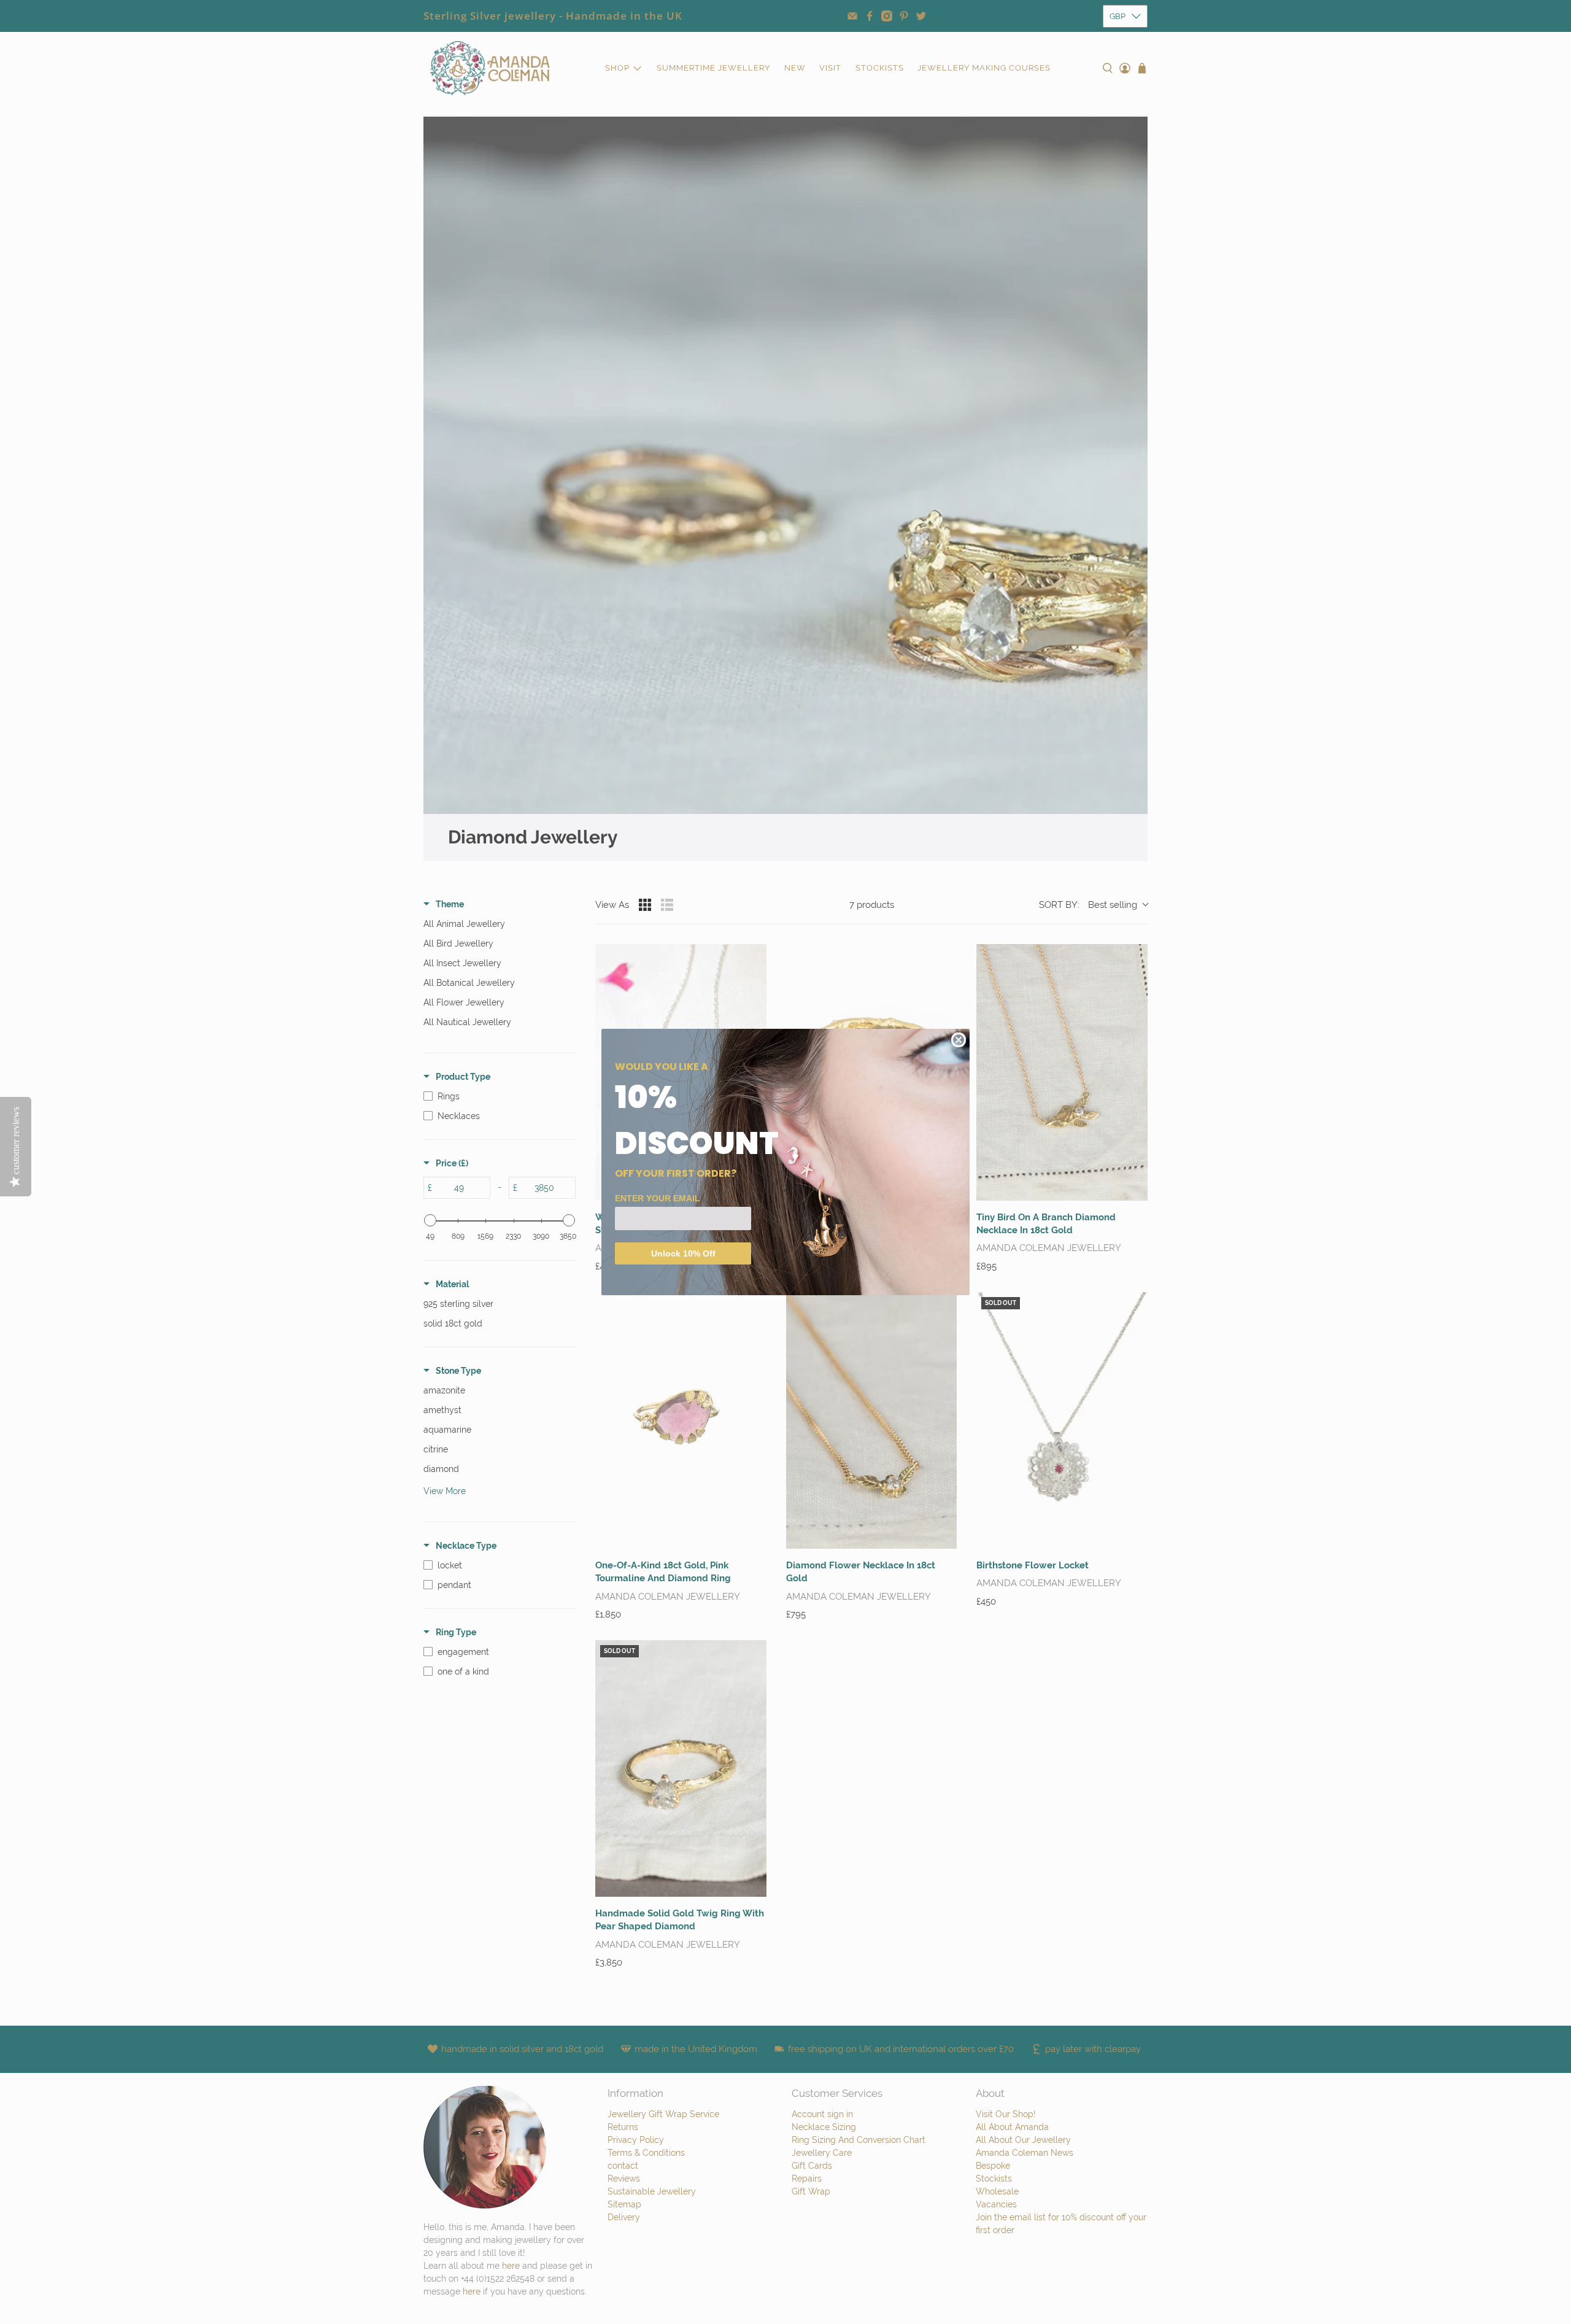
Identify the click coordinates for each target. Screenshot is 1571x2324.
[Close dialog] (959, 1040)
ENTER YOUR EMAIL (658, 1198)
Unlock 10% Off (683, 1253)
